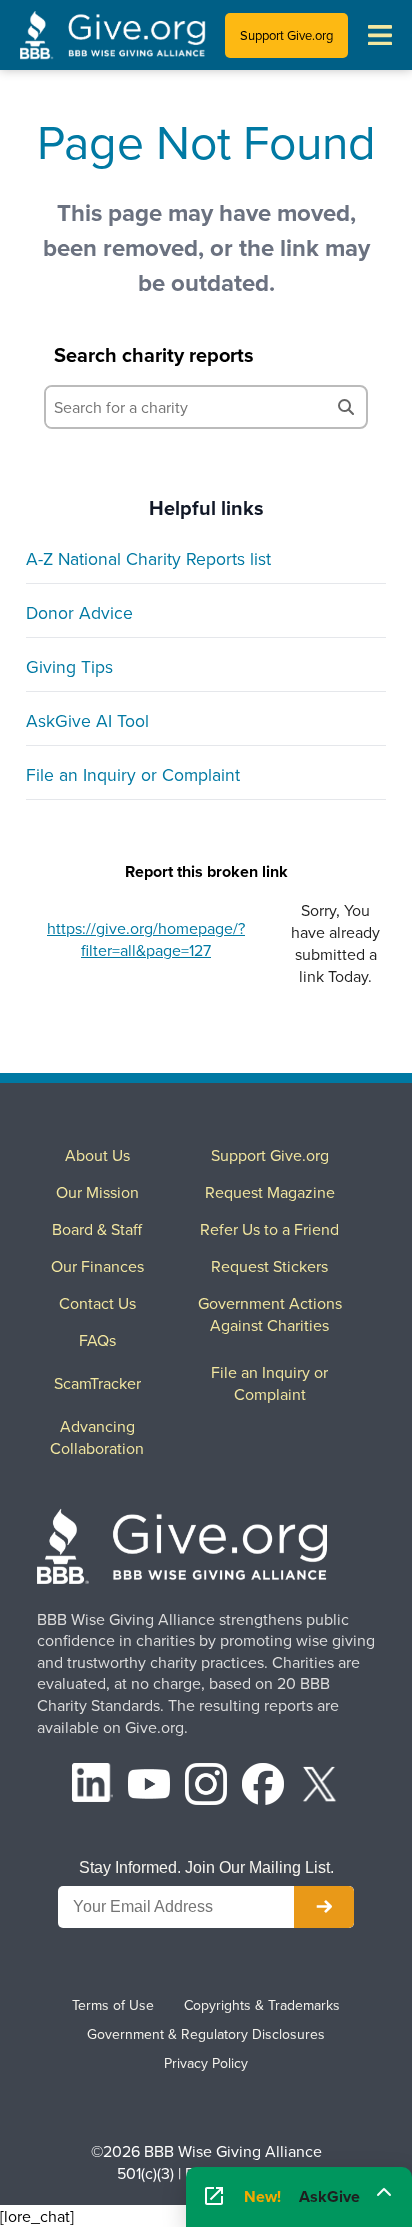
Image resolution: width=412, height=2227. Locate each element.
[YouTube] (149, 1786)
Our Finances (97, 1266)
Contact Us (97, 1303)
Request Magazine (270, 1192)
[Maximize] (384, 2191)
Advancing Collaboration (97, 1437)
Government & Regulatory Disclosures (206, 2034)
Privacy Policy (206, 2063)
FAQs (97, 1340)
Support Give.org (286, 35)
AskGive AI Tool (87, 720)
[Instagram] (206, 1786)
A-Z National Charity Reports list (148, 558)
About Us (97, 1155)
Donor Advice (79, 612)
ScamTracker (97, 1383)
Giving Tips (69, 666)
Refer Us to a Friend (269, 1229)
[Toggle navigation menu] (380, 35)
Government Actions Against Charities (270, 1314)
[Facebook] (263, 1786)
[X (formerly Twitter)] (320, 1786)
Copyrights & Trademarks (262, 2005)
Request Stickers (269, 1266)
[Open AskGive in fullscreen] (214, 2197)
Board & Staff (97, 1229)
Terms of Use (113, 2005)
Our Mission (97, 1192)
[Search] (346, 407)
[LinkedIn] (93, 1786)
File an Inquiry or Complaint (133, 774)
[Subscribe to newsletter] (324, 1907)
